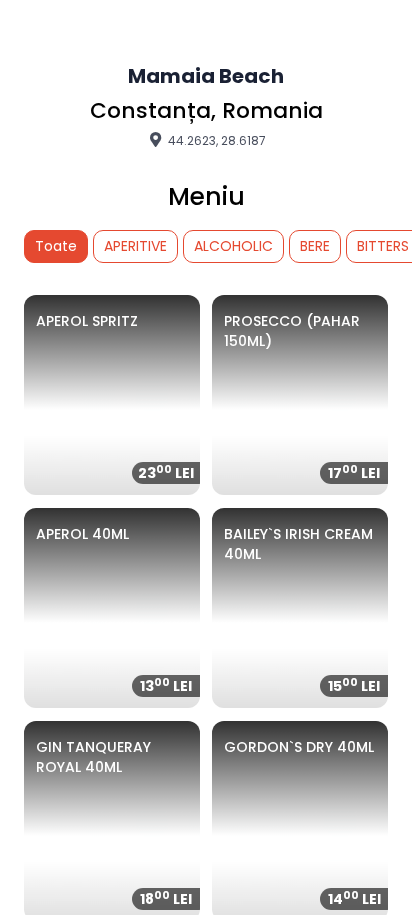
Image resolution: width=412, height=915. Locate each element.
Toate (56, 246)
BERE (315, 246)
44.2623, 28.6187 (215, 140)
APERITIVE (135, 246)
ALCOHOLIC (233, 246)
